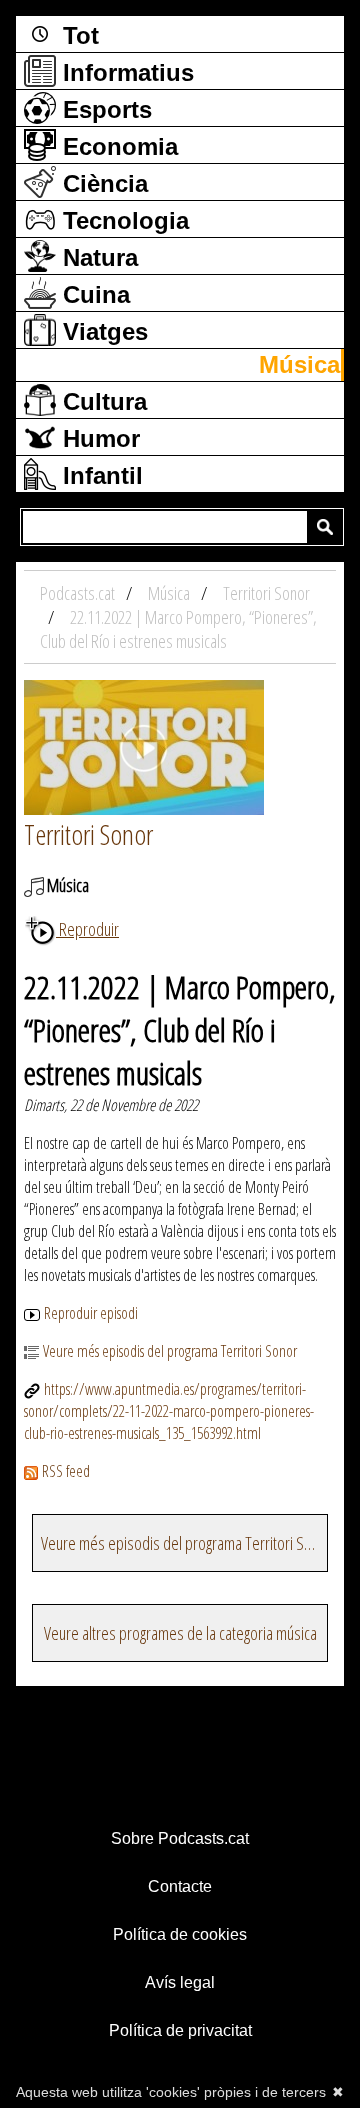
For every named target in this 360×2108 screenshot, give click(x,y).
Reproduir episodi (91, 1313)
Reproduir (87, 929)
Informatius (125, 72)
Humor (98, 438)
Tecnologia (122, 220)
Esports (104, 109)
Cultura (101, 401)
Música (299, 364)
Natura (97, 257)
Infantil (99, 475)
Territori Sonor (88, 834)
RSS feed (66, 1471)
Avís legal (180, 1982)
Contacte (180, 1886)
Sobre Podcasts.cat (180, 1838)
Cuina (93, 294)
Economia (117, 146)
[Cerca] (325, 527)
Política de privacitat (180, 2030)
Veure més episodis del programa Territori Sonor (170, 1351)
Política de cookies (180, 1934)
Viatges (102, 331)
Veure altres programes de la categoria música (180, 1633)
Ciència (102, 183)
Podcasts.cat (79, 593)
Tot (77, 35)
